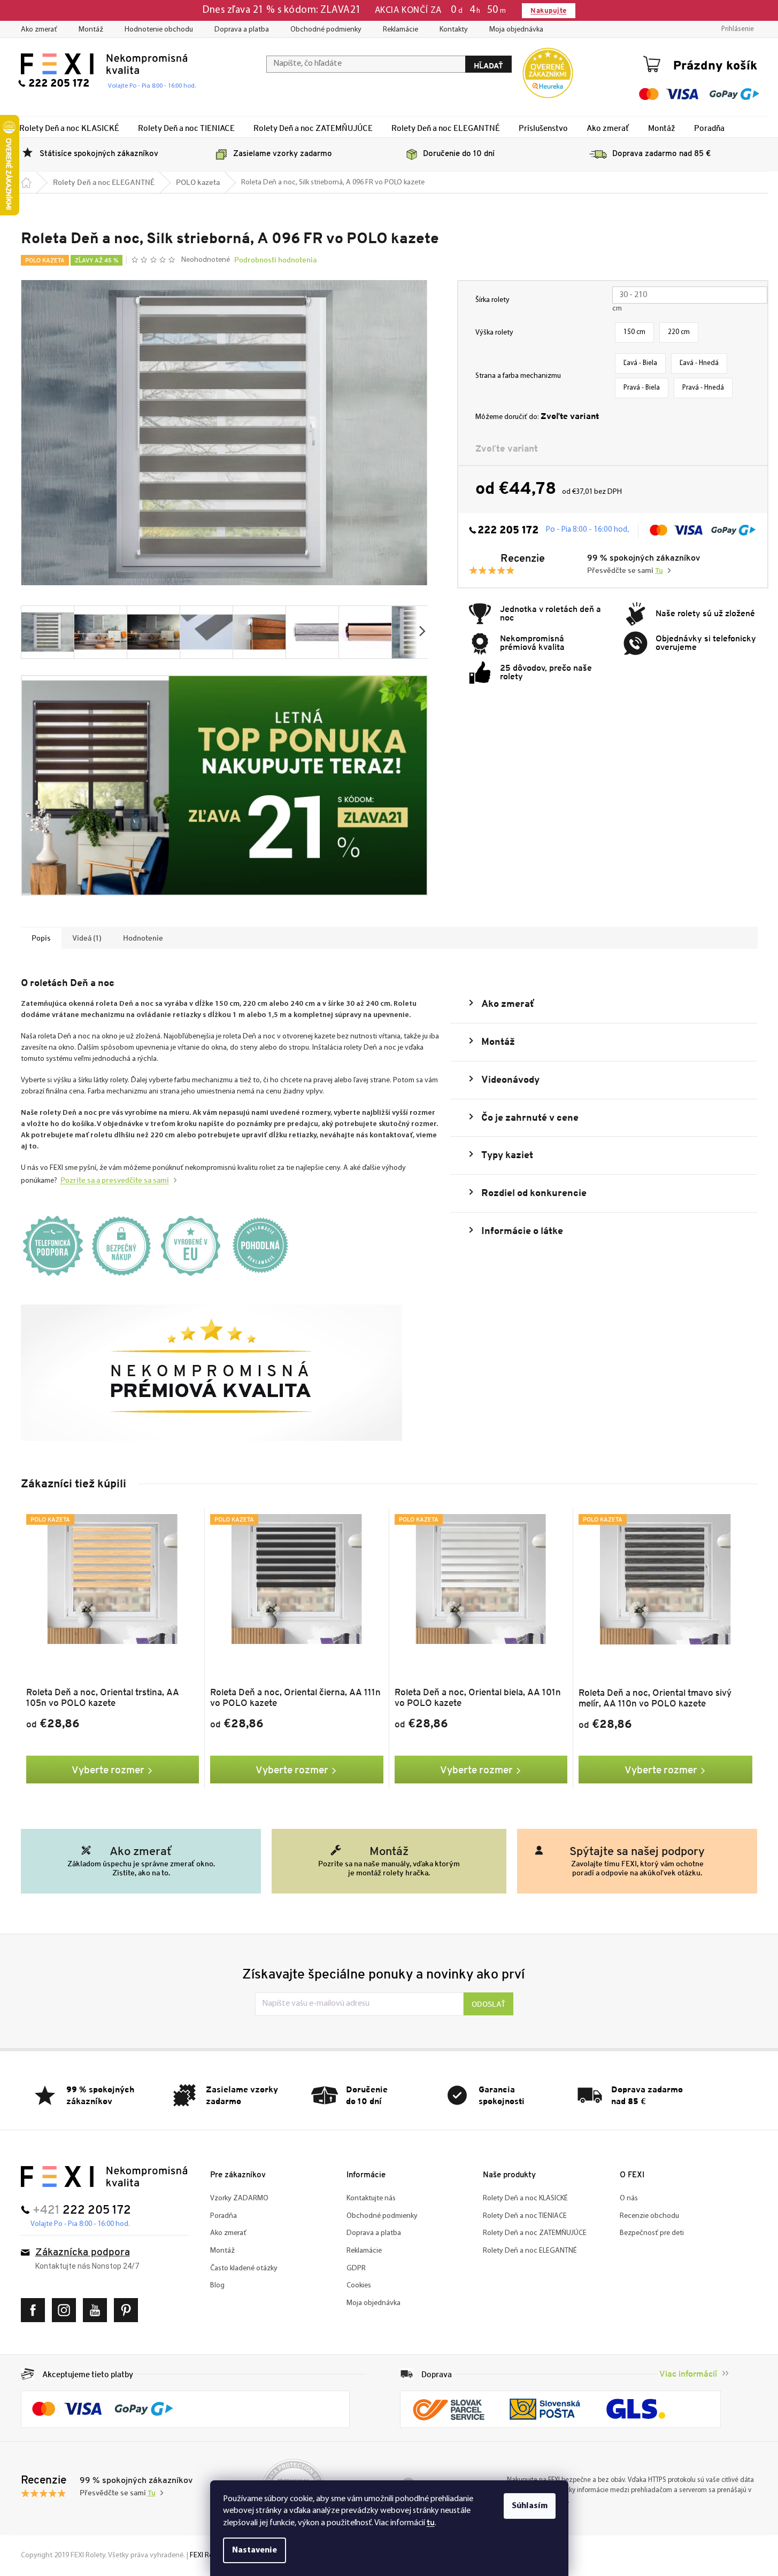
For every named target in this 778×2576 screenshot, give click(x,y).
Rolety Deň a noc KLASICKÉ (525, 2198)
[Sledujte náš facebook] (36, 2310)
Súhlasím (530, 2506)
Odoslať (488, 2004)
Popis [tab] (41, 938)
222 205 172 (508, 531)
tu (431, 2522)
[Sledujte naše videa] (98, 2310)
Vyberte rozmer (108, 1770)
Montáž (91, 30)
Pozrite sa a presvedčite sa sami (115, 1180)
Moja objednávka (516, 30)
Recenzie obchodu (649, 2216)
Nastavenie (255, 2550)
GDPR (356, 2268)
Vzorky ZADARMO (239, 2198)
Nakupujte (548, 10)
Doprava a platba (242, 30)
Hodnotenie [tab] (143, 938)
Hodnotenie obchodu (159, 30)
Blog (217, 2286)
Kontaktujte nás (371, 2198)
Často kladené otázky (244, 2268)
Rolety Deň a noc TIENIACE (525, 2216)
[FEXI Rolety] (104, 2177)
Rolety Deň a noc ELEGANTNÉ (530, 2251)
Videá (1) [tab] (87, 938)
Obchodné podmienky (326, 30)
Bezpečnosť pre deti (652, 2233)
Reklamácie (400, 30)
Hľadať (488, 65)
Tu (659, 571)
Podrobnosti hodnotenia (275, 260)
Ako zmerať (39, 30)
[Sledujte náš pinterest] (129, 2310)
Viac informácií (688, 2374)
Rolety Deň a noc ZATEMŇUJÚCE (535, 2233)
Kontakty (454, 30)
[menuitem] (69, 128)
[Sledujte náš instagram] (67, 2310)
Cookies (359, 2286)
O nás (629, 2198)
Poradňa (224, 2216)
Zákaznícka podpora (83, 2253)
